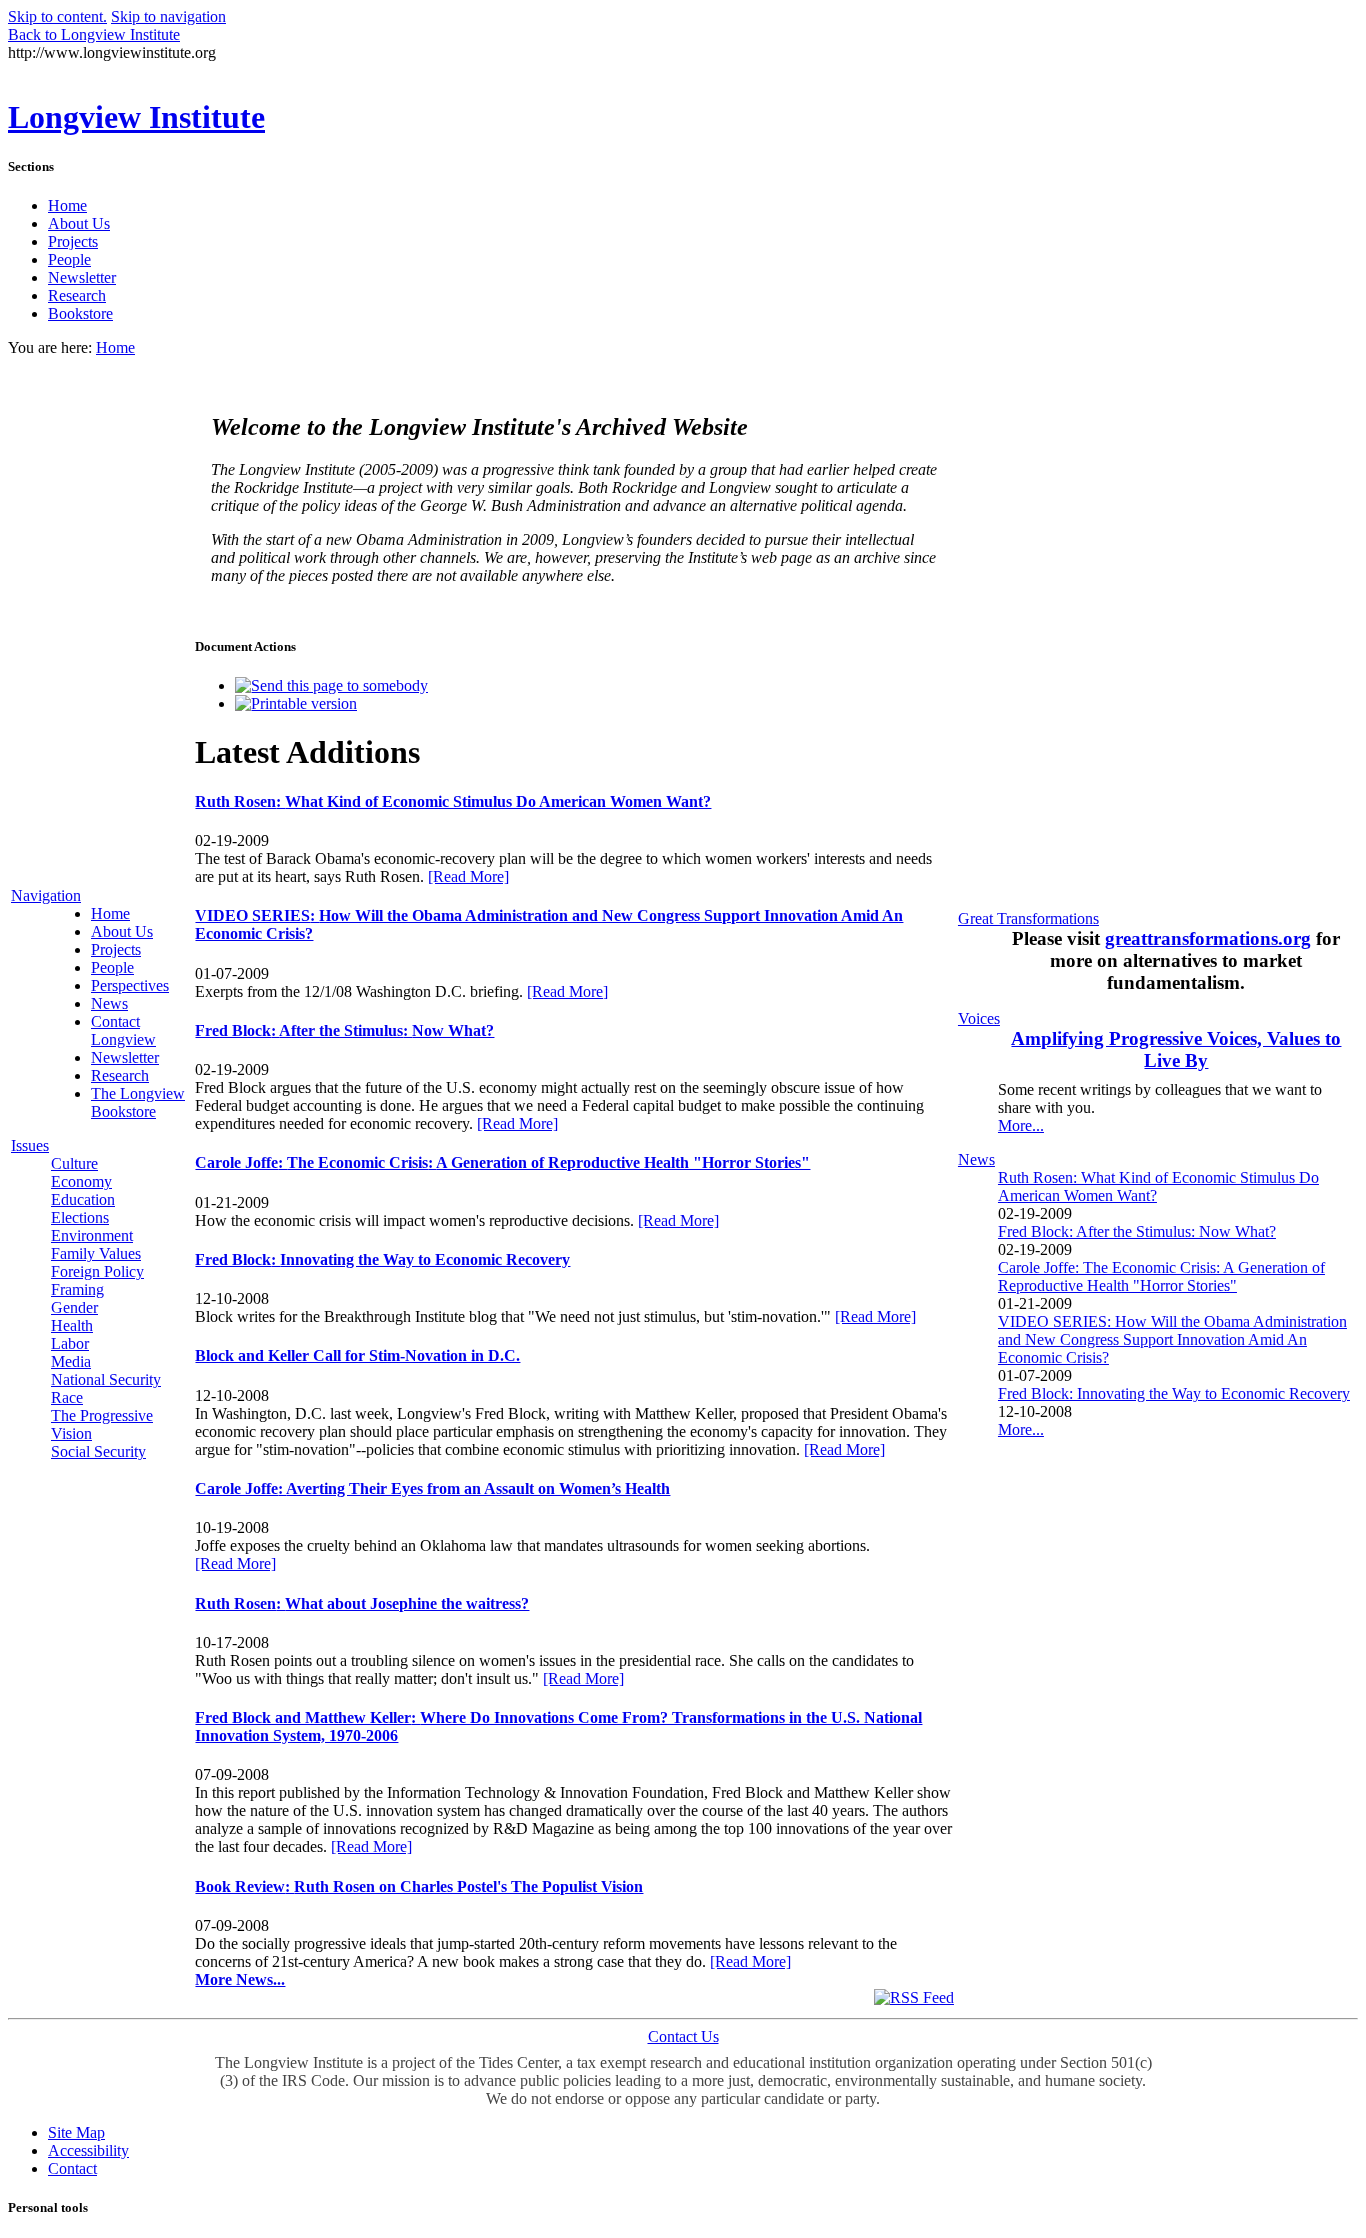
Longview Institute (136, 117)
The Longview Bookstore (138, 1102)
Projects (73, 241)
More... (1021, 1125)
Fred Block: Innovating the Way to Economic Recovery (1174, 1393)
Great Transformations (1028, 918)
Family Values (96, 1253)
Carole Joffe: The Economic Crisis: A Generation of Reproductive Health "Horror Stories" (1161, 1276)
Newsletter (82, 277)
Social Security (98, 1451)
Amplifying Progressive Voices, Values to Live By (1176, 1049)
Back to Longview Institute (94, 34)
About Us (79, 223)
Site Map (76, 2132)
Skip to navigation (168, 16)
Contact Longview (123, 1030)
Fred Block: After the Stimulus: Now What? (1137, 1231)
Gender (74, 1307)
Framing (77, 1289)
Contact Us (683, 2036)
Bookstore (80, 313)
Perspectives (130, 985)
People (69, 259)
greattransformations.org (1208, 938)
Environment (92, 1235)
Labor (70, 1343)
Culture (74, 1163)
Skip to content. (57, 16)
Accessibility (88, 2150)
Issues (30, 1145)
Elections (80, 1217)
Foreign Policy (97, 1271)
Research (77, 295)
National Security (106, 1379)
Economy (81, 1181)
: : (344, 1030)
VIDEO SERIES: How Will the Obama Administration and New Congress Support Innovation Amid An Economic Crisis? (1172, 1339)
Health (72, 1325)
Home (67, 205)
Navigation (46, 895)
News (109, 1003)
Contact (72, 2168)
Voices (979, 1018)
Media (71, 1361)
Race (67, 1397)
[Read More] (468, 876)
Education (83, 1199)
